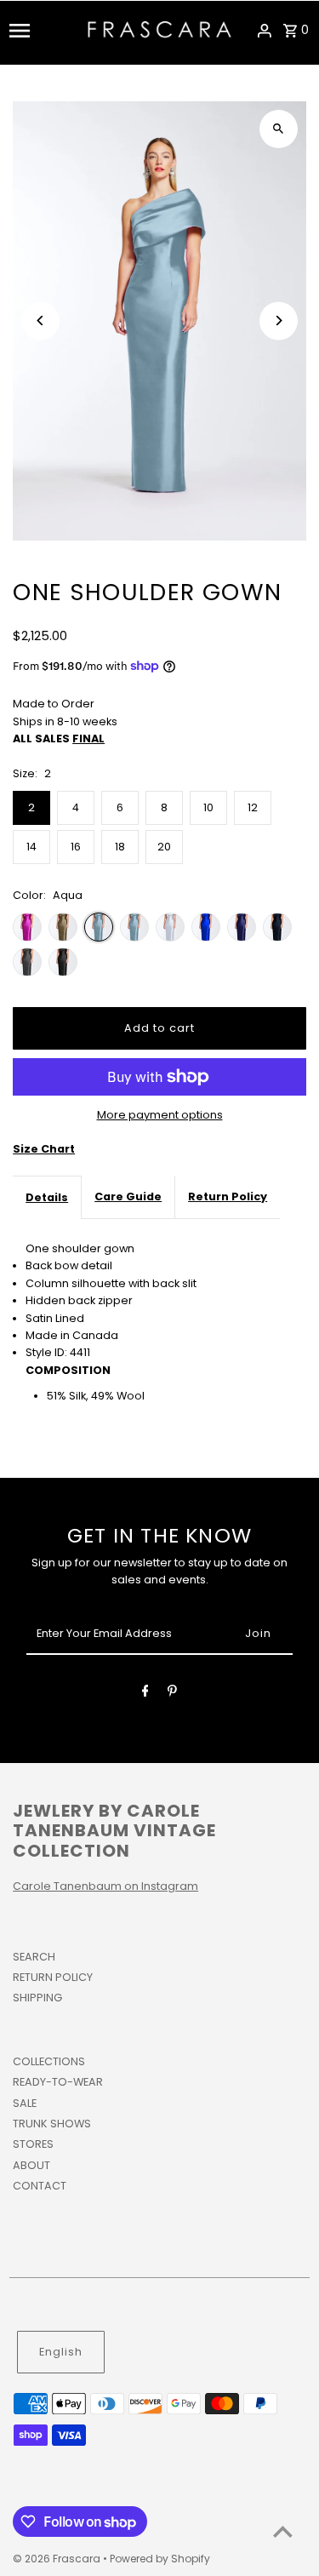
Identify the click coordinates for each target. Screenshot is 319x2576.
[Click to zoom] (279, 129)
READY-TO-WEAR (58, 2082)
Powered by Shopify (160, 2559)
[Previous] (40, 321)
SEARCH (34, 1957)
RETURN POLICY (53, 1977)
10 (208, 807)
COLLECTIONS (49, 2061)
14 (31, 847)
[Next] (279, 321)
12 (253, 807)
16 (76, 847)
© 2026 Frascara (58, 2559)
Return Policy (228, 1196)
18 (120, 847)
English (61, 2352)
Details (47, 1197)
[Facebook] (145, 1694)
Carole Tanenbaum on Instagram (105, 1886)
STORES (33, 2144)
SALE (25, 2103)
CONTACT (40, 2186)
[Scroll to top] (283, 2531)
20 (164, 847)
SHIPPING (37, 1998)
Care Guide (128, 1196)
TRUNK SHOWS (52, 2124)
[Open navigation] (43, 31)
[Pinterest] (172, 1694)
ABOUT (31, 2165)
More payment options (160, 1115)
